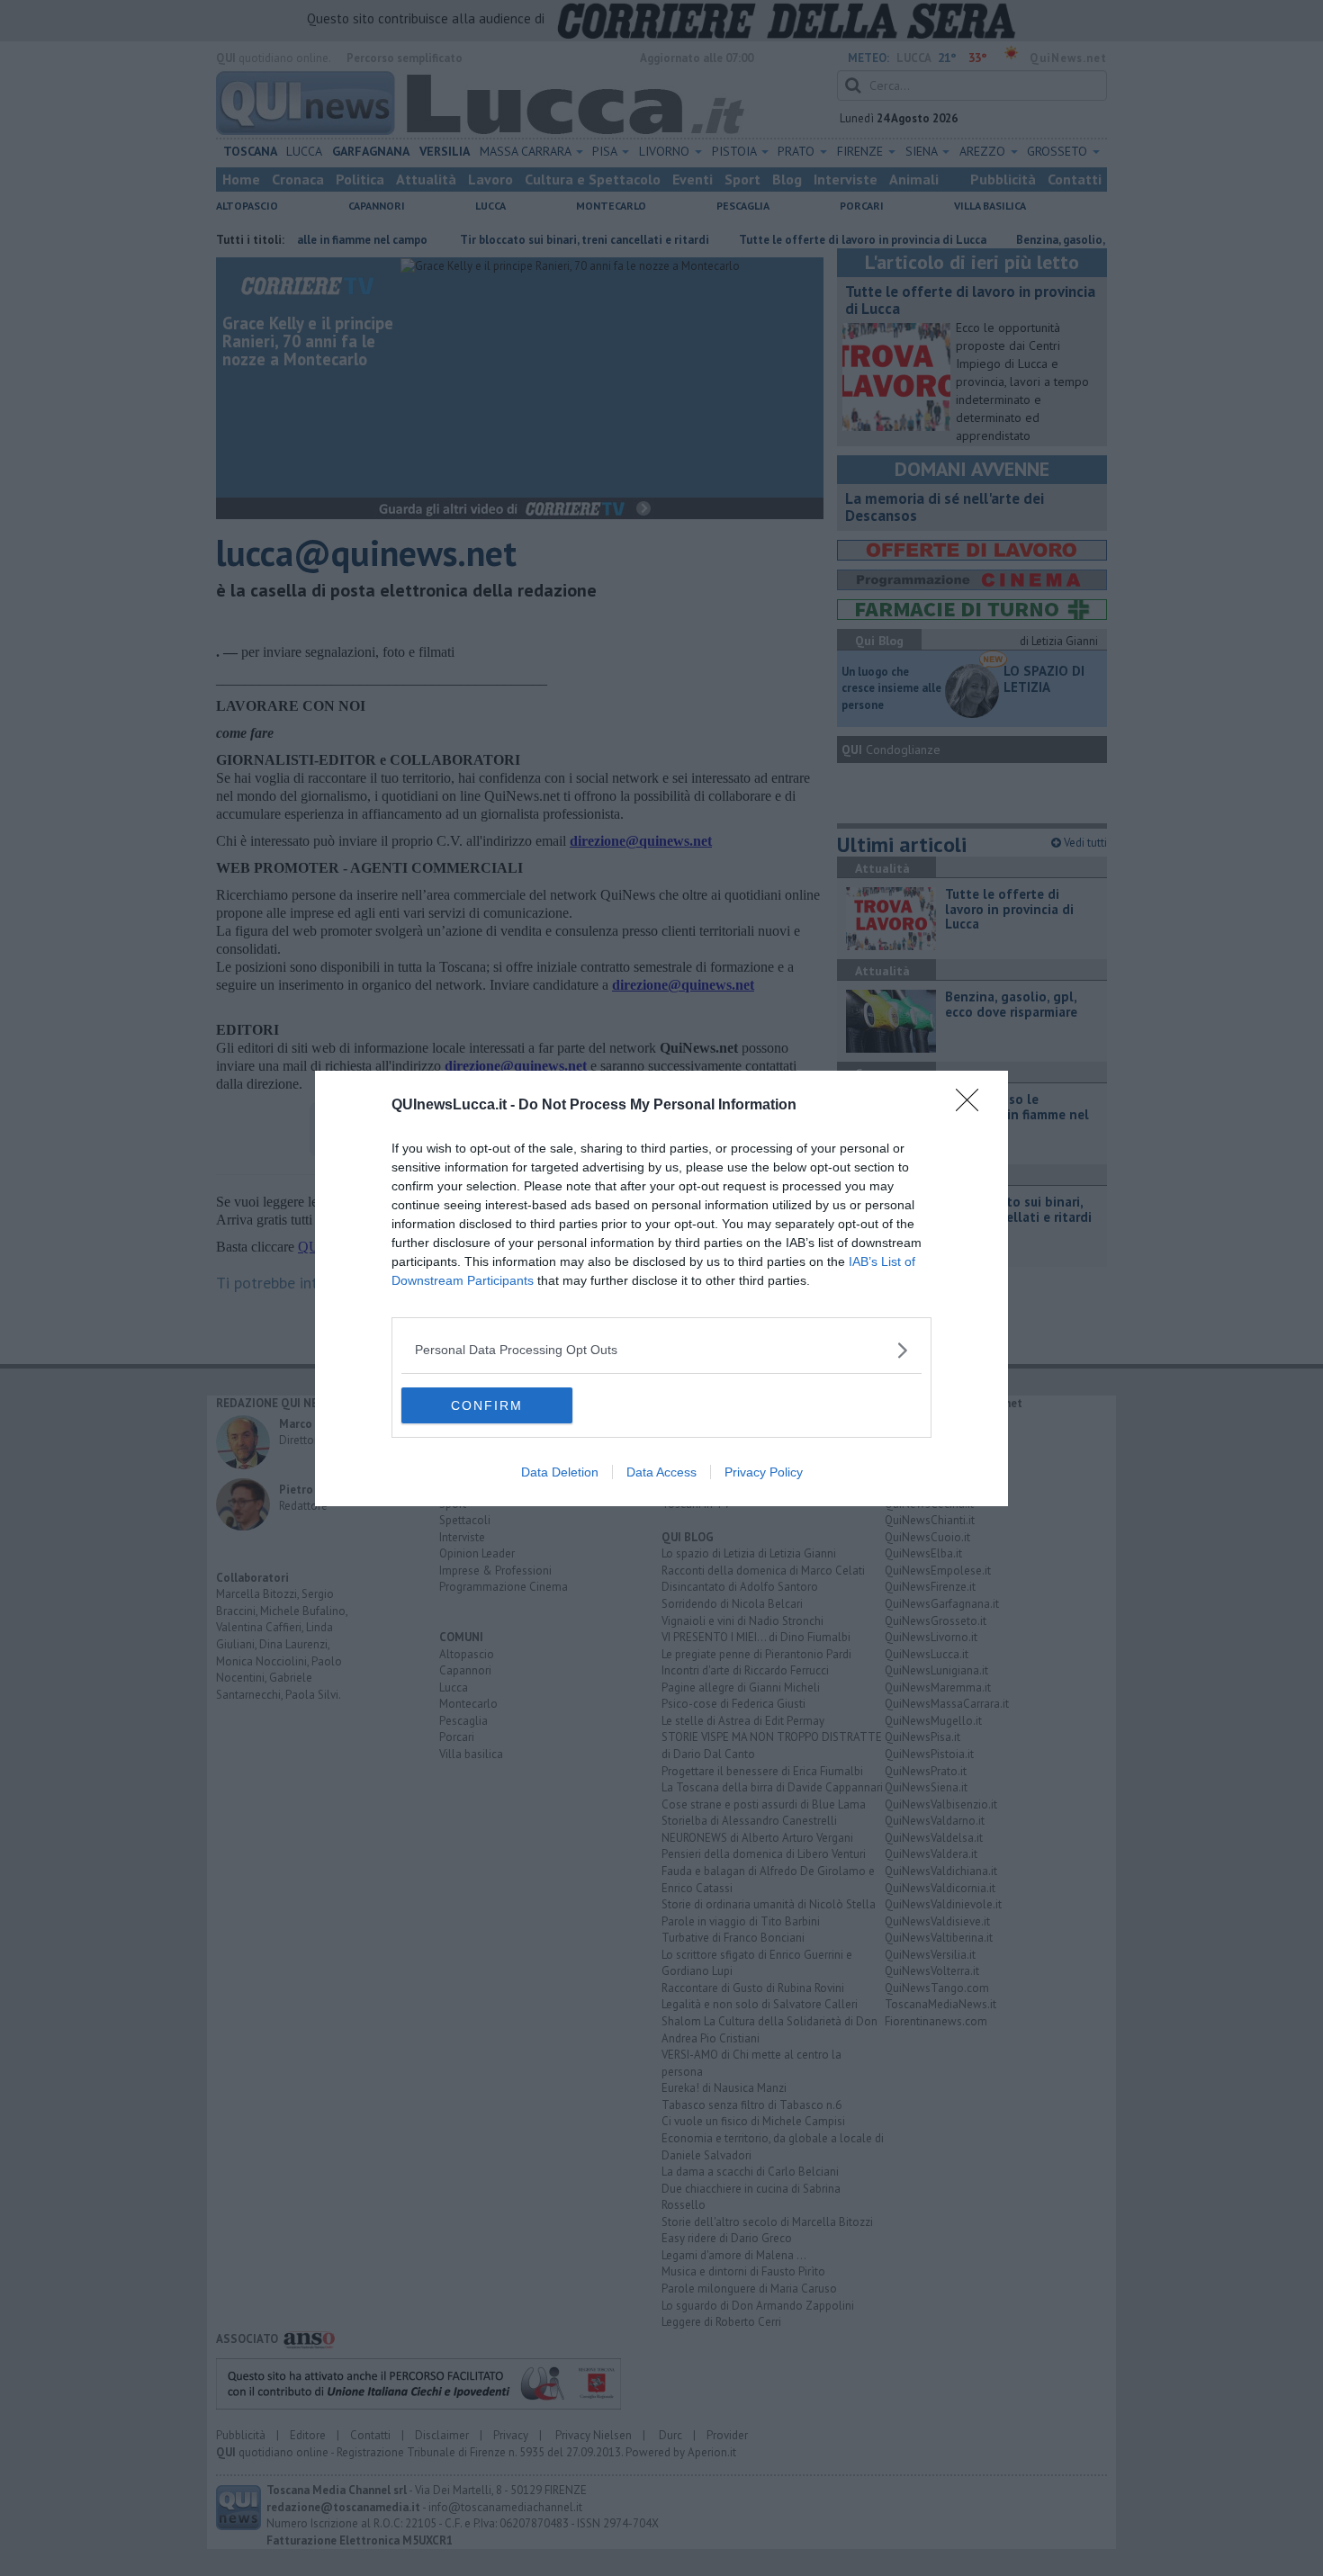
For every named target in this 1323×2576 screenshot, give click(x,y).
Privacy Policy (764, 1472)
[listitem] (661, 1350)
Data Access (661, 1472)
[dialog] (661, 1288)
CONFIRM (487, 1405)
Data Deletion (560, 1472)
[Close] (973, 1106)
